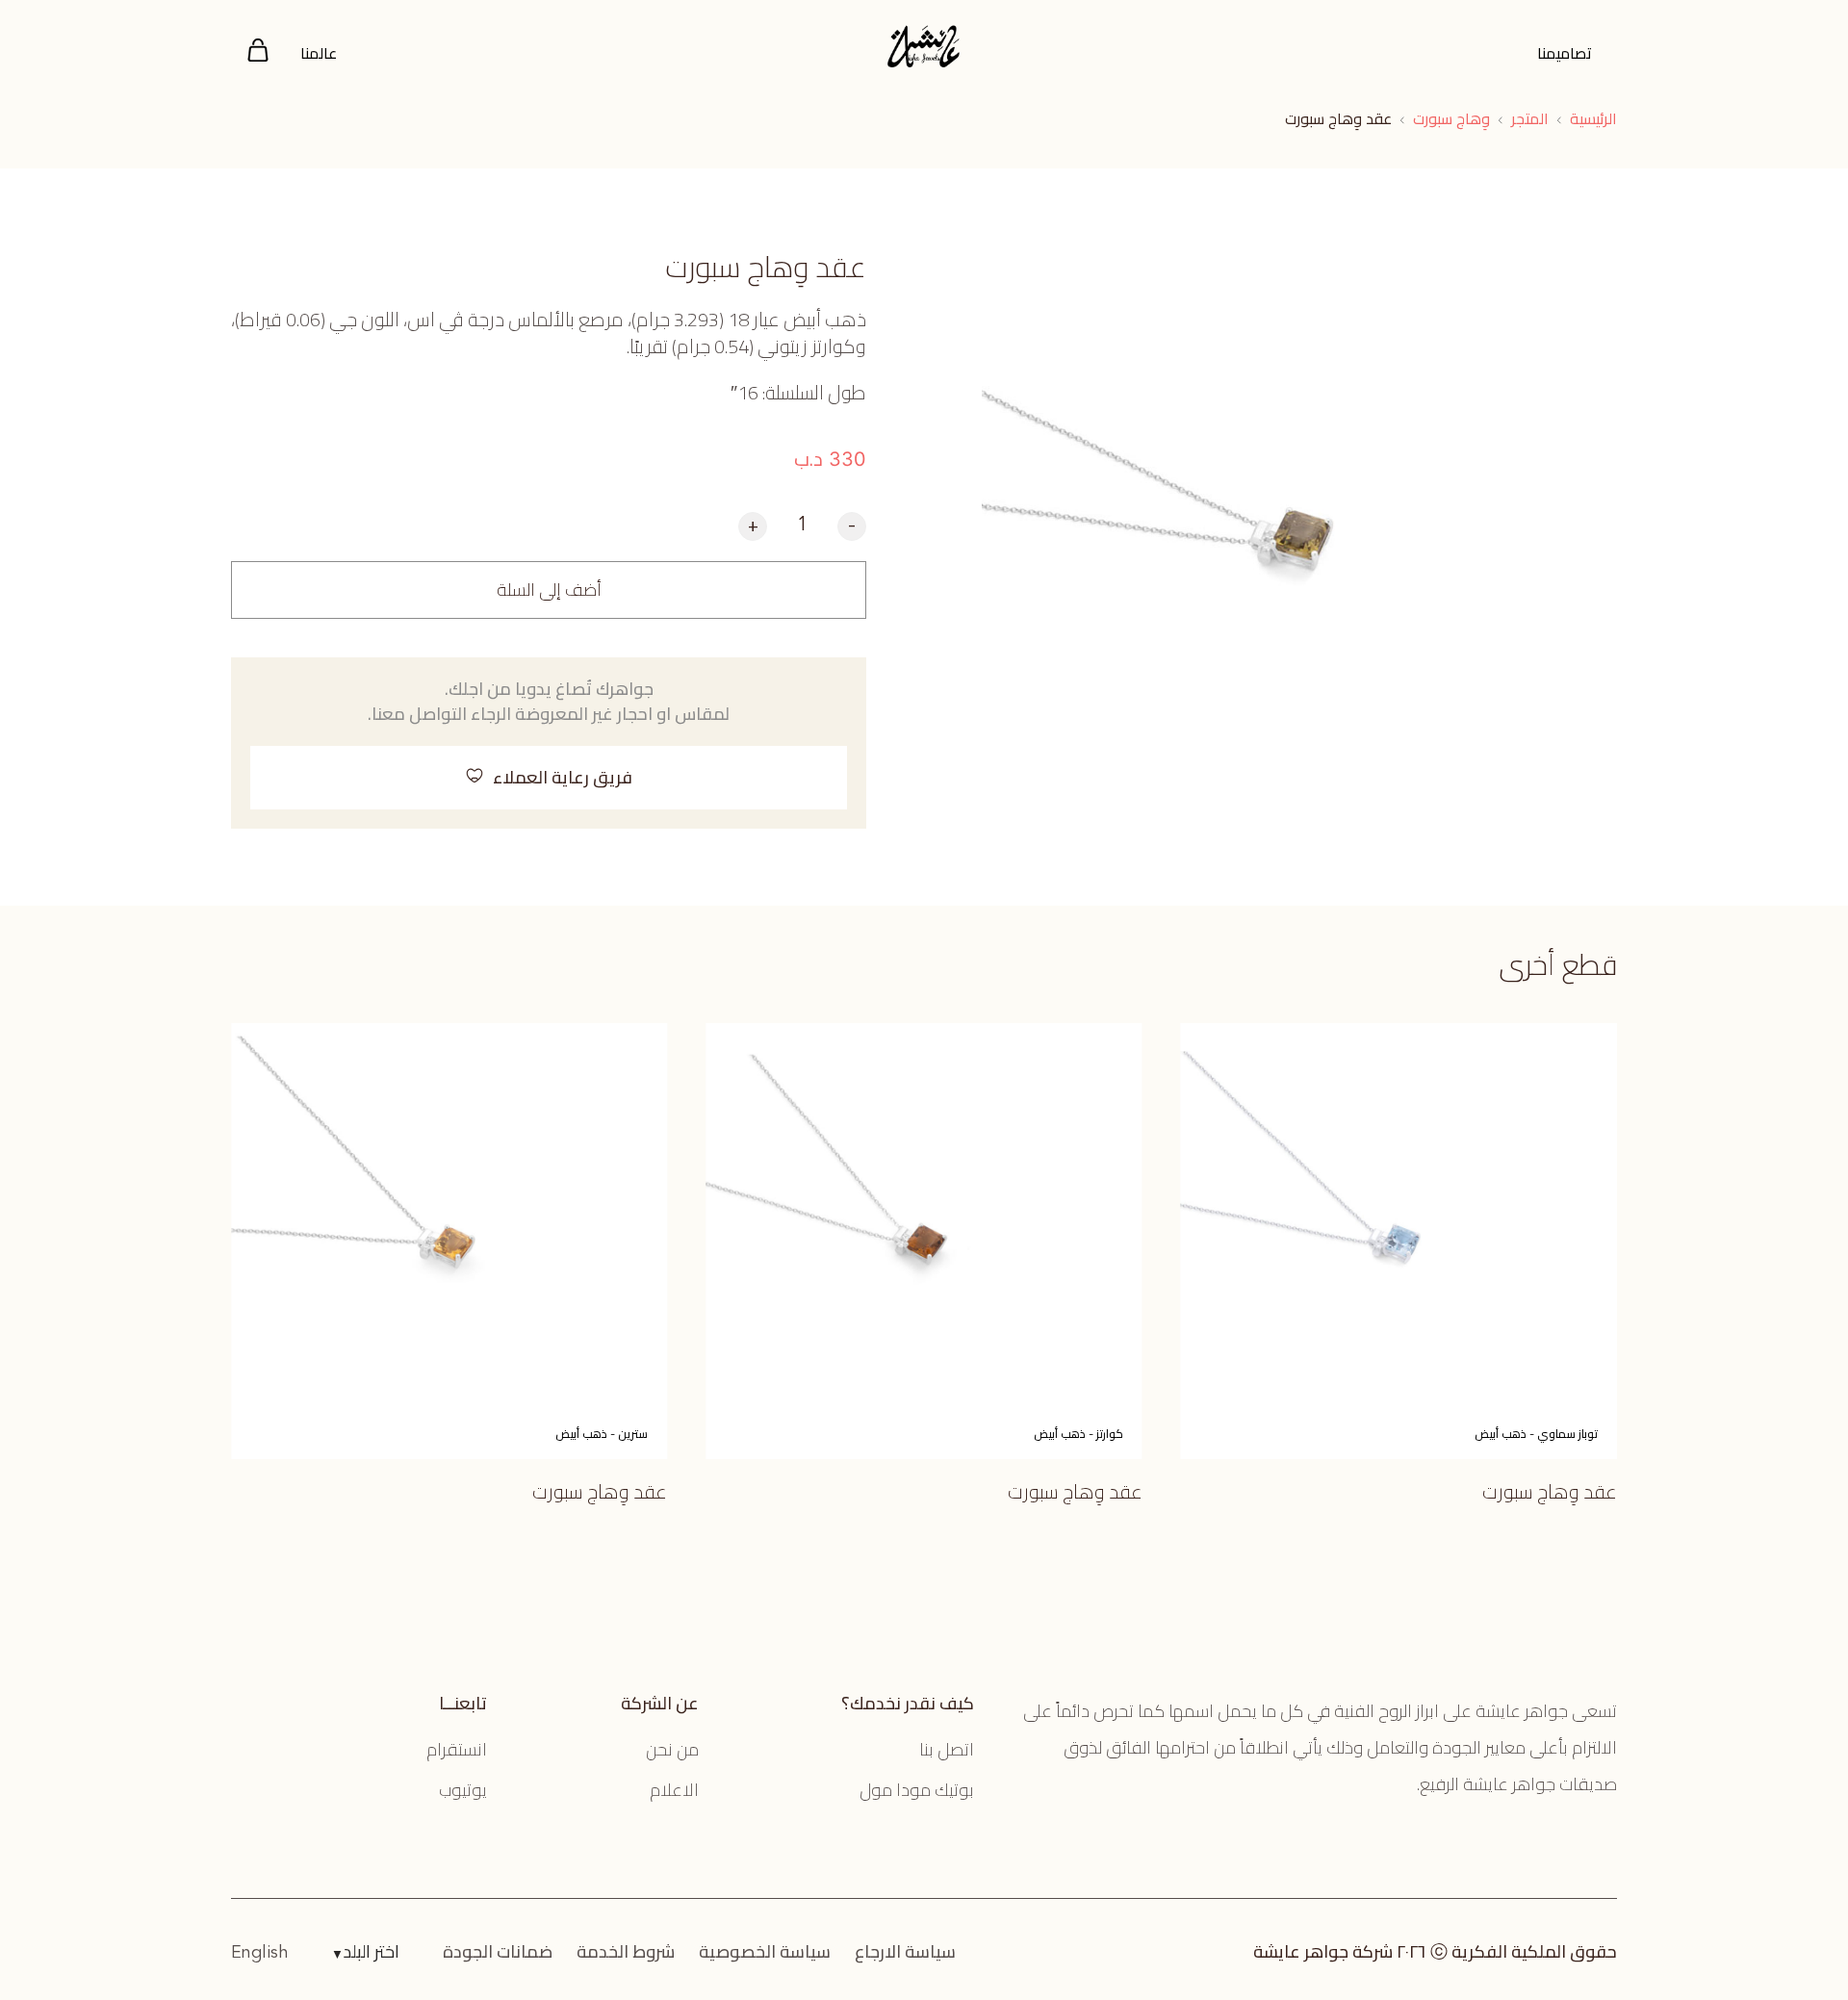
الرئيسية (1593, 118)
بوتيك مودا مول (917, 1790)
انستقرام (457, 1749)
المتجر (1530, 118)
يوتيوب (463, 1790)
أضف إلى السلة (549, 590)
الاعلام (674, 1790)
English (260, 1953)
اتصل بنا (947, 1749)
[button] (549, 778)
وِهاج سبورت (1451, 118)
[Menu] (258, 53)
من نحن (672, 1749)
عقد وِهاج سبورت (1550, 1491)
